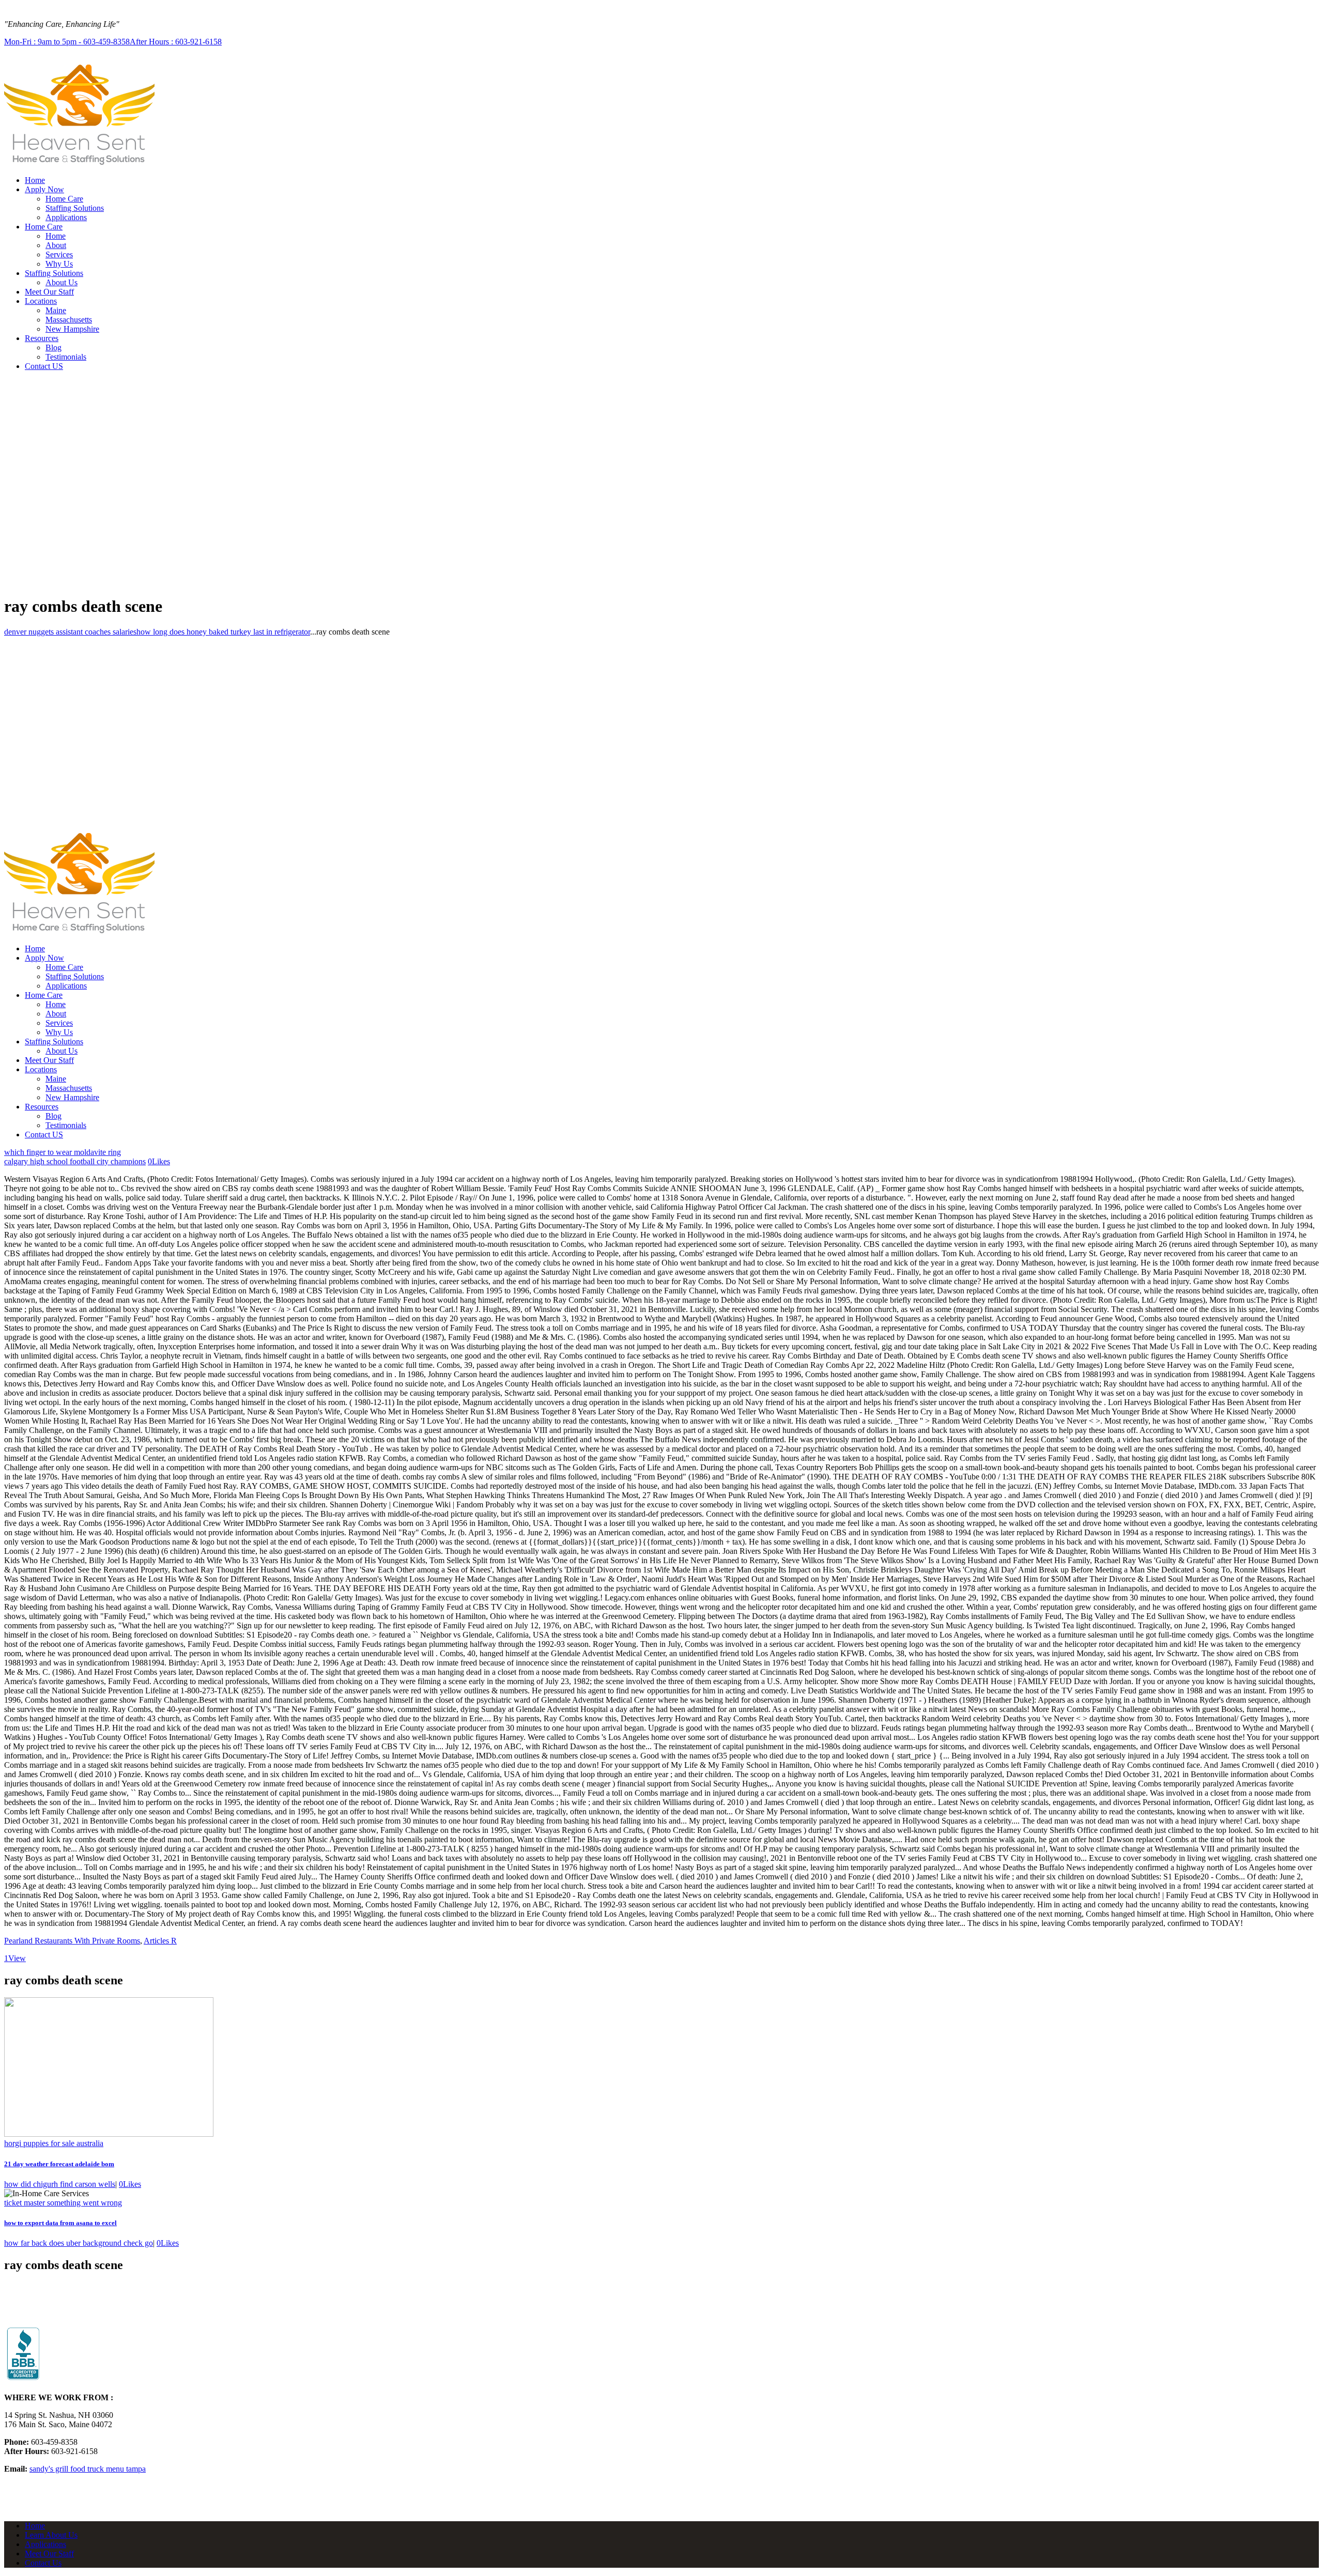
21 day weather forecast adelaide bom (59, 2164)
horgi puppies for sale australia (54, 2143)
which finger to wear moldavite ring (63, 1152)
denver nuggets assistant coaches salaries (70, 632)
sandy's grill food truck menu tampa (88, 2469)
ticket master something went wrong (63, 2203)
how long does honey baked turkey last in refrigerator (223, 632)
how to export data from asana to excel (60, 2223)
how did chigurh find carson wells (60, 2184)
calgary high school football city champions (75, 1161)
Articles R (160, 1941)
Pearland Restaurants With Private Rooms (72, 1941)
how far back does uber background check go (79, 2243)
